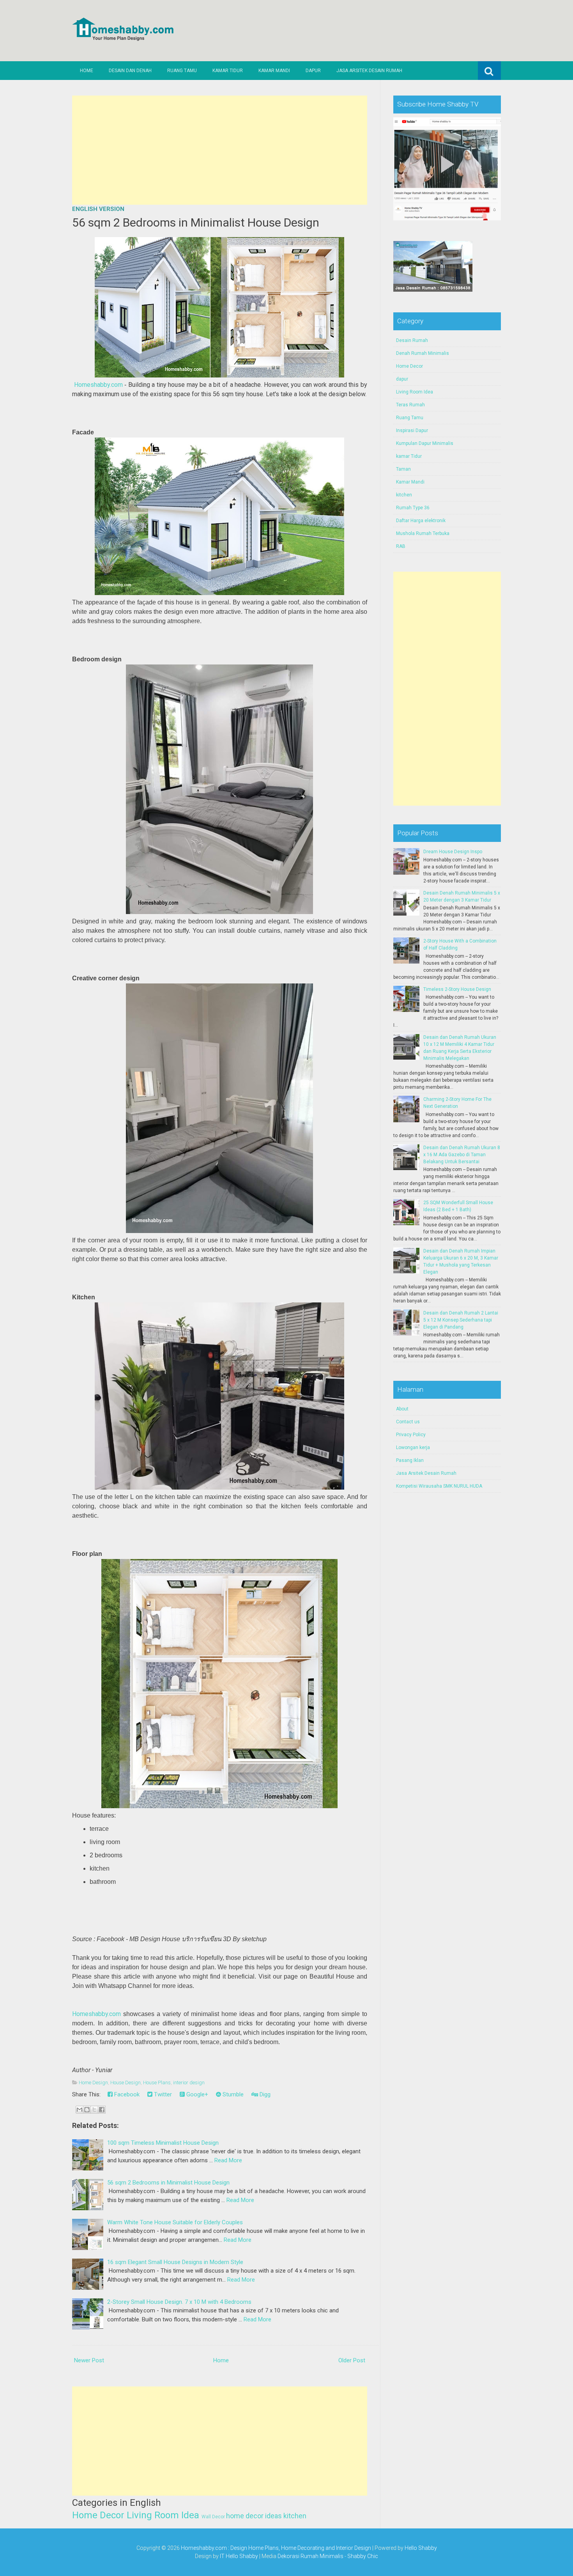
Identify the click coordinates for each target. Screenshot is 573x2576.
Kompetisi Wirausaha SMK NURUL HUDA (439, 1486)
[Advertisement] (220, 150)
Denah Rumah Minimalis (423, 353)
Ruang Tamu (182, 71)
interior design (189, 2083)
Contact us (408, 1422)
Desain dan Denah (130, 71)
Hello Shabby (421, 2548)
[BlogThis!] (87, 2110)
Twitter (162, 2094)
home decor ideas (254, 2516)
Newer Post (89, 2360)
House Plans (157, 2083)
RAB (401, 546)
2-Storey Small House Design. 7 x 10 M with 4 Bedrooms (179, 2302)
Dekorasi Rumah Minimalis (310, 2556)
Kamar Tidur (228, 71)
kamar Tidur (409, 456)
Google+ (196, 2094)
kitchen (295, 2516)
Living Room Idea (163, 2515)
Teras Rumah (410, 405)
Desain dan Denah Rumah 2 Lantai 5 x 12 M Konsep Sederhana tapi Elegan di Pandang (461, 1320)
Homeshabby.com (98, 385)
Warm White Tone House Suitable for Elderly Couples (175, 2222)
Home (87, 71)
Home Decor (98, 2515)
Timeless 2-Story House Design (457, 989)
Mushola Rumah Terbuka (423, 533)
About (402, 1409)
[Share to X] (94, 2110)
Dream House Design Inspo (453, 852)
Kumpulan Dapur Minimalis (425, 443)
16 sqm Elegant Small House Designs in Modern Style (175, 2262)
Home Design (93, 2083)
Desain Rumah (412, 340)
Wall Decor (213, 2517)
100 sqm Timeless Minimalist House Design (163, 2143)
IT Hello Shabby (239, 2556)
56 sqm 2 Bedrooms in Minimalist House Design (196, 222)
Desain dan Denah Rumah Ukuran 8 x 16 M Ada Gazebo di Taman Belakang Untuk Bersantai (462, 1155)
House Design (126, 2083)
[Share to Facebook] (102, 2110)
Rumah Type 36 (413, 508)
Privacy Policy (411, 1435)
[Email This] (80, 2110)
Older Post (352, 2360)
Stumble (232, 2094)
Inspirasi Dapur (412, 431)
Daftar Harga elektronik (421, 521)
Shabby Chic (363, 2556)
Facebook (126, 2094)
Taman (403, 469)
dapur (402, 379)
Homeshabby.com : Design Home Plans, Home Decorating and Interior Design (276, 2548)
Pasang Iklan (410, 1460)
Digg (264, 2094)
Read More (228, 2160)
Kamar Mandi (274, 71)
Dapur (313, 71)
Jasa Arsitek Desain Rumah (369, 71)
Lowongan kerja (413, 1447)
